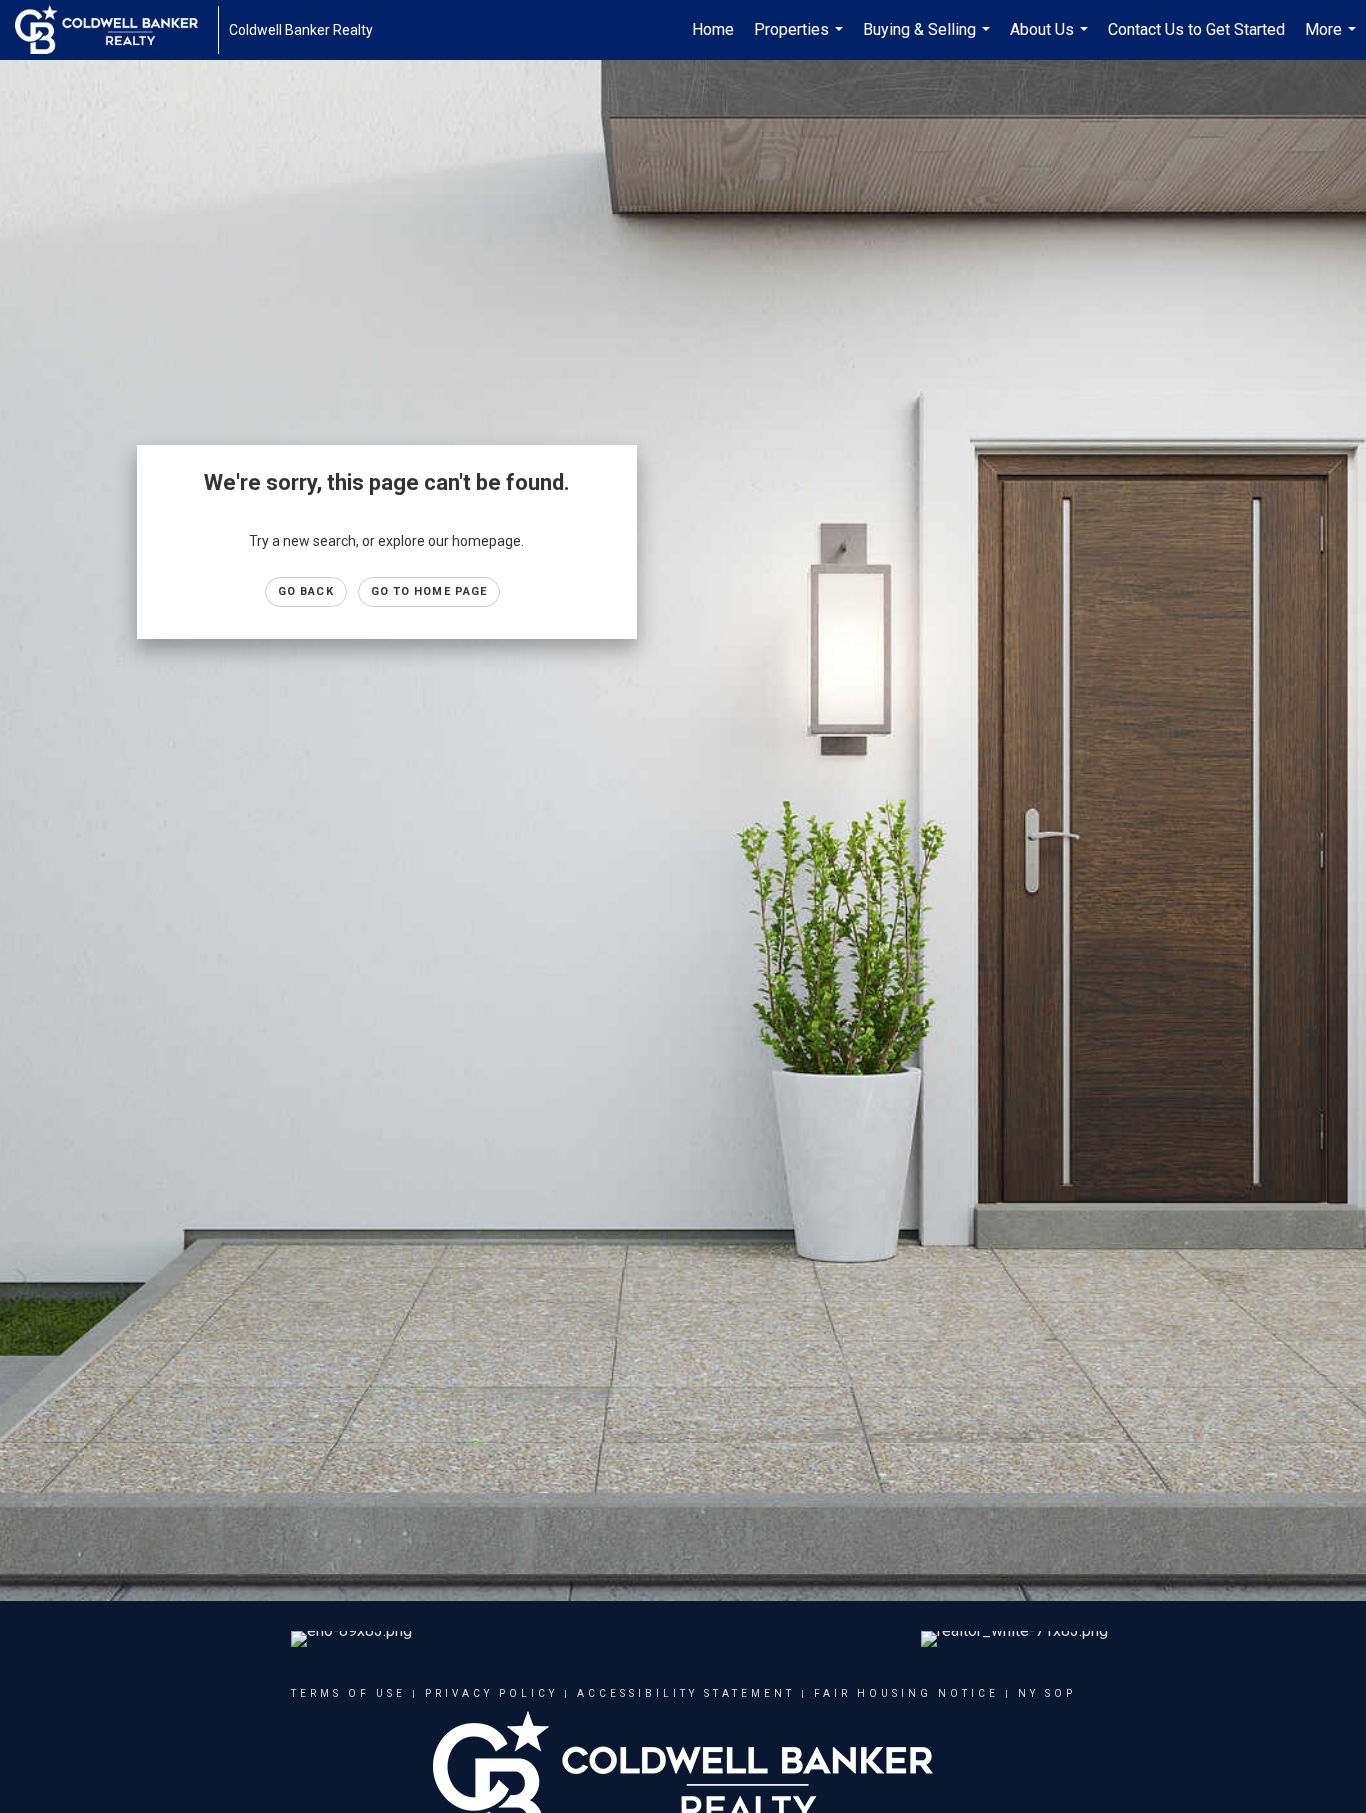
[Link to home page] (116, 30)
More (1333, 40)
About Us (1051, 40)
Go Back (306, 591)
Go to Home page (429, 591)
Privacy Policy (491, 1693)
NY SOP (1047, 1693)
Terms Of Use (348, 1693)
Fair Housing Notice (906, 1693)
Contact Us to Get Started (1196, 29)
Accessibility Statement (686, 1693)
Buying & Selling (929, 40)
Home (713, 29)
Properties (801, 40)
